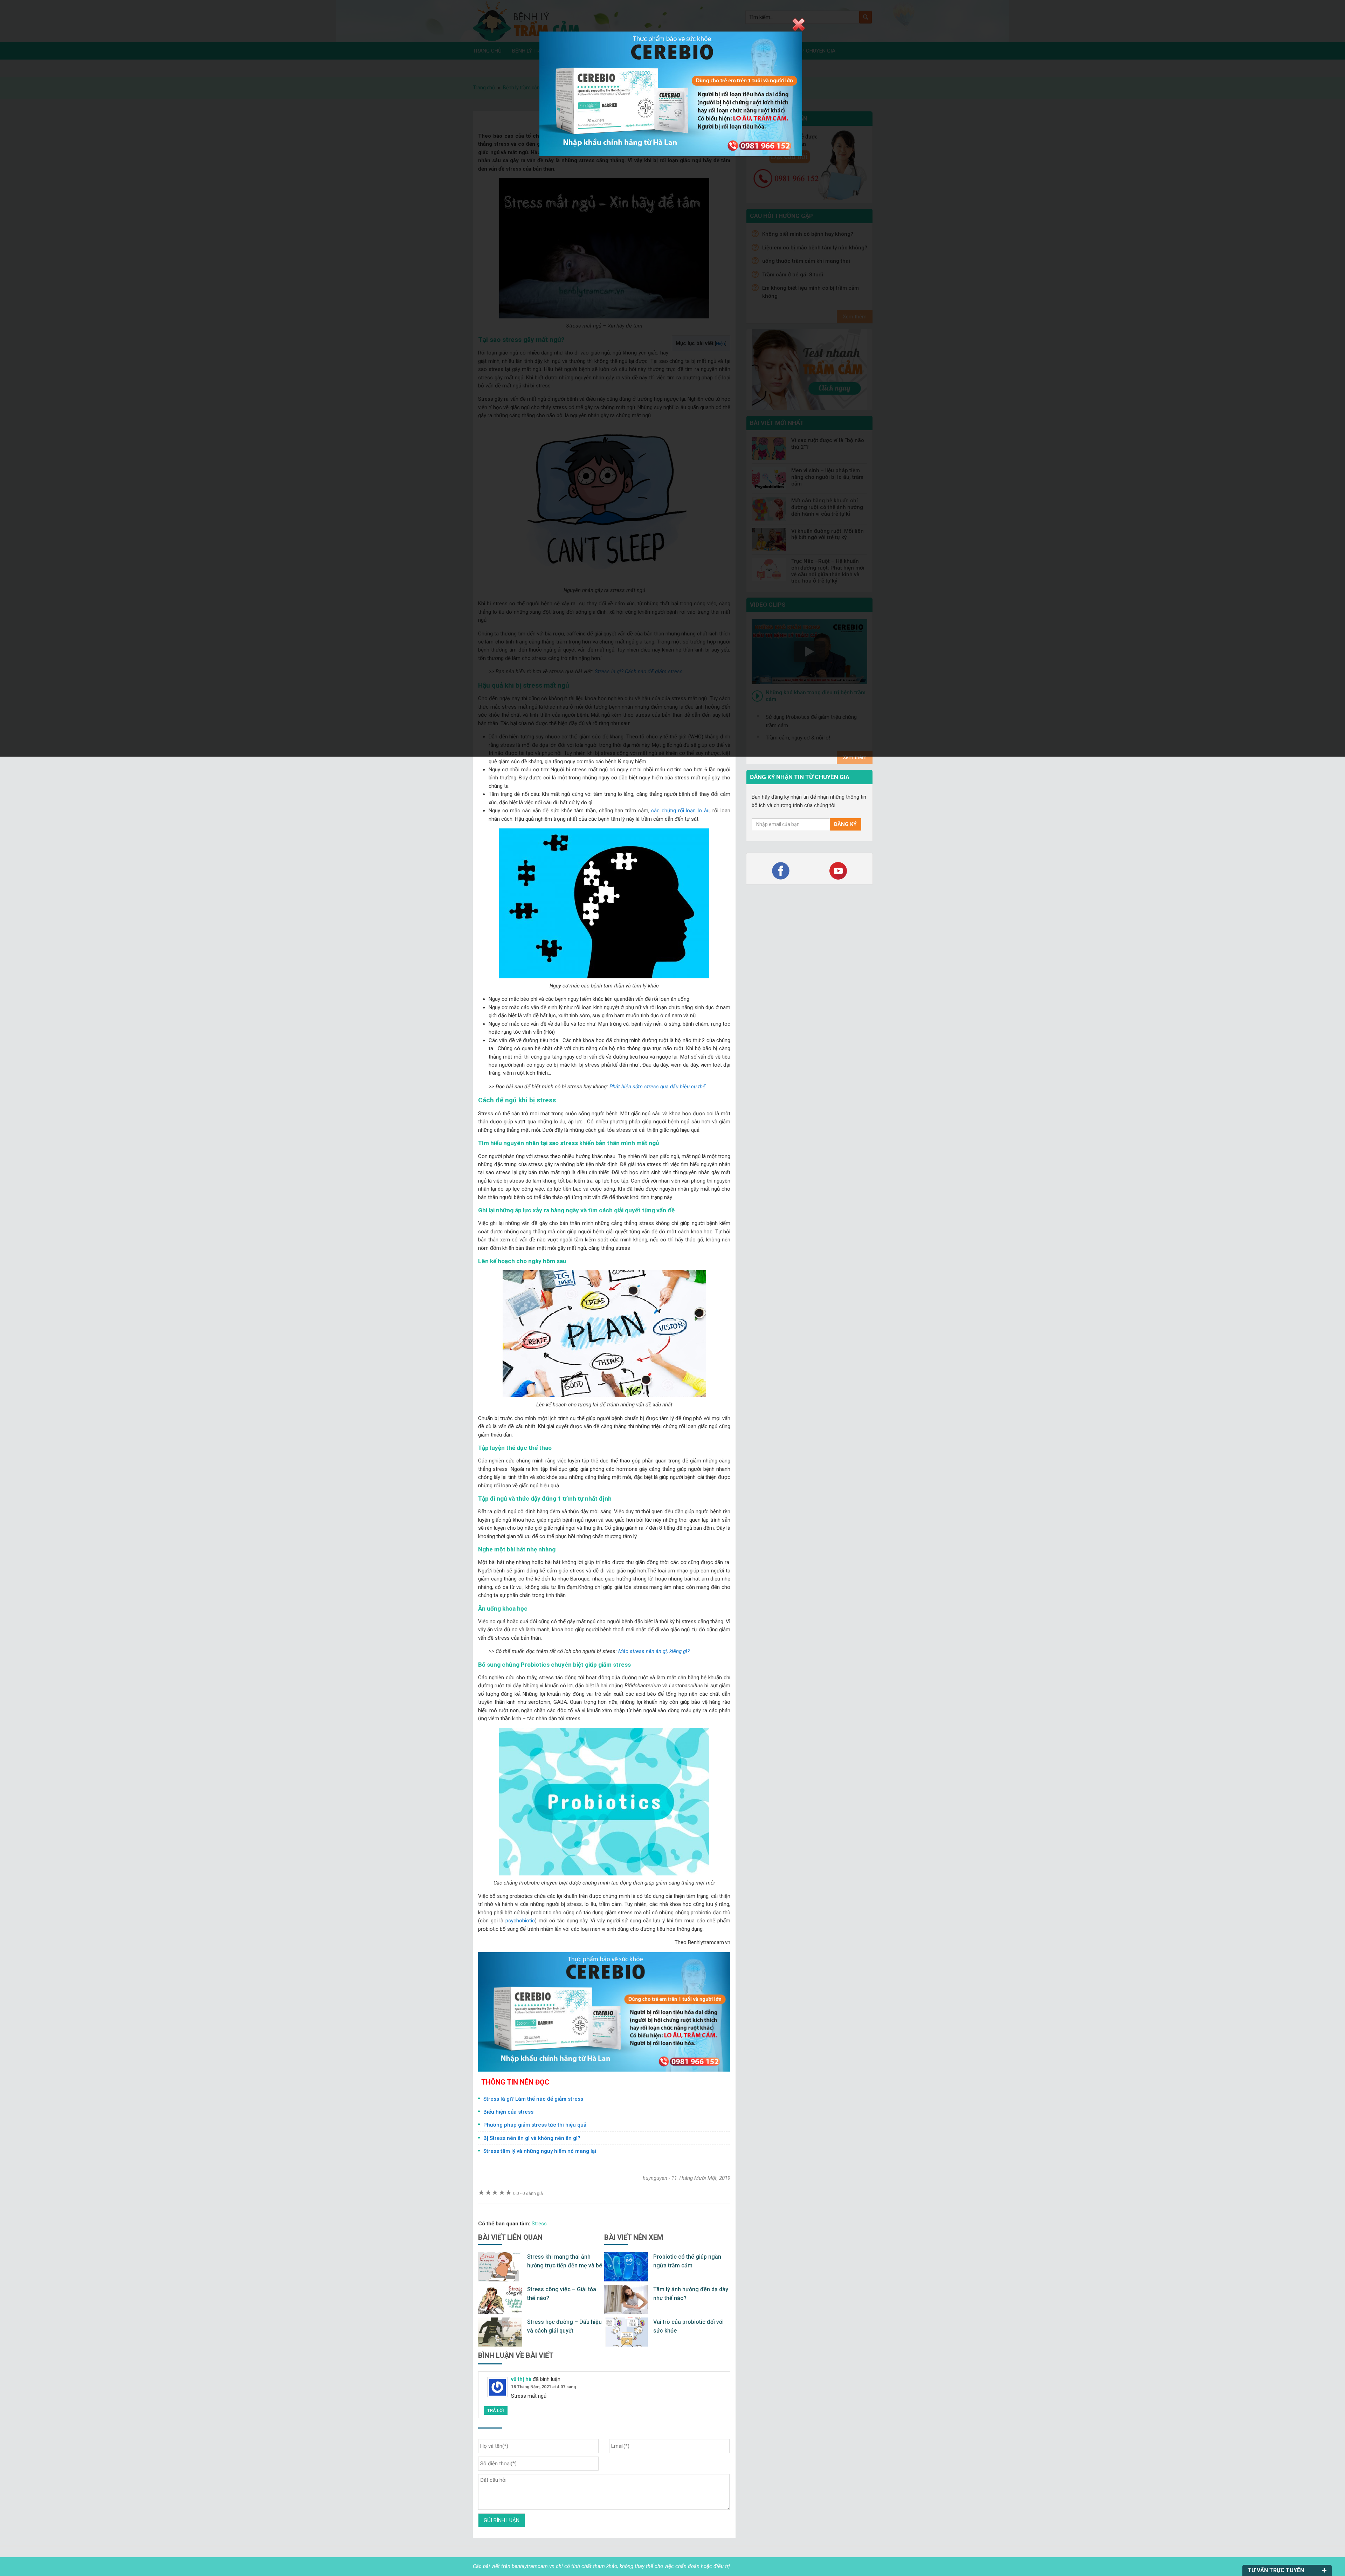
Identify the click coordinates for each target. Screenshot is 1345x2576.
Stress (539, 2224)
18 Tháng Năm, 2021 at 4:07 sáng (543, 2387)
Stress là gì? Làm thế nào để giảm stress (533, 2099)
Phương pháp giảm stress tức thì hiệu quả (535, 2125)
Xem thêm (855, 757)
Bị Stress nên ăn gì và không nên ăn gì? (532, 2138)
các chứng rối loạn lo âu (680, 811)
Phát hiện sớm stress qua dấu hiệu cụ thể (657, 1087)
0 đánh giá (528, 2193)
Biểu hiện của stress (508, 2112)
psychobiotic (520, 1921)
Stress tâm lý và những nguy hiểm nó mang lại (540, 2151)
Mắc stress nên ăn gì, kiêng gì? (654, 1651)
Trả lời (496, 2410)
